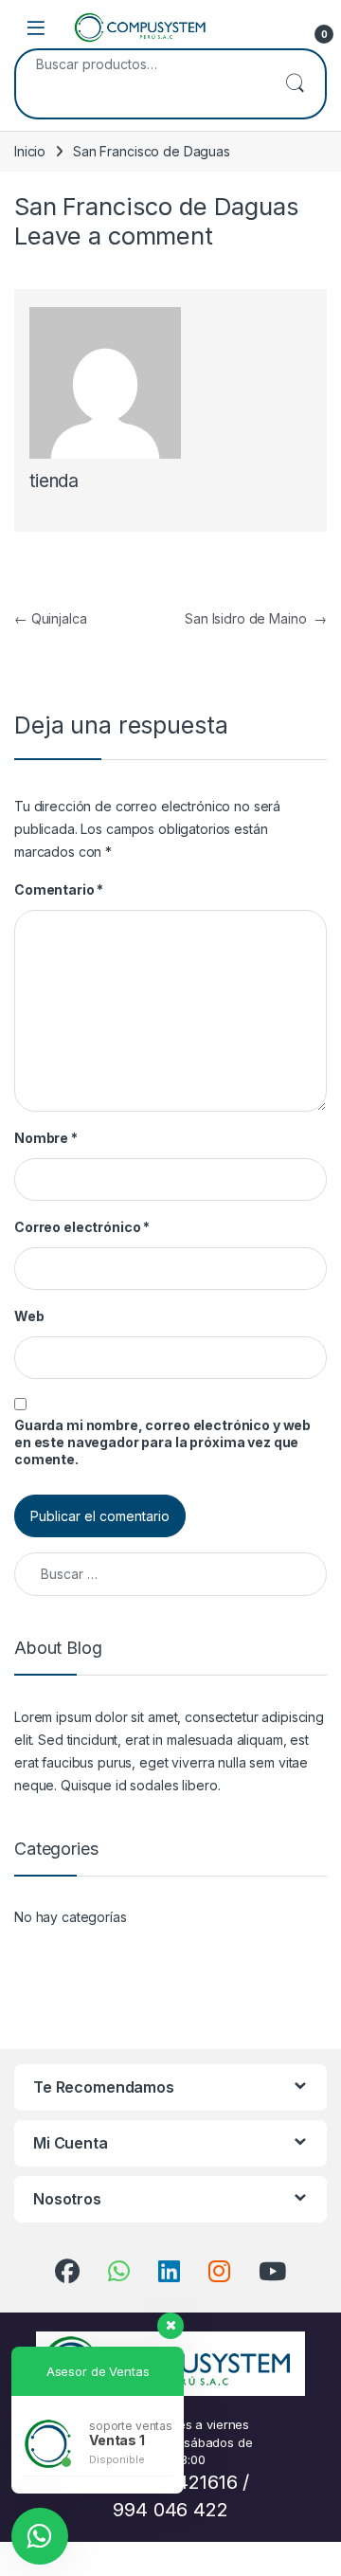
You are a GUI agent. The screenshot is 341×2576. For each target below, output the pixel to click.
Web (29, 1316)
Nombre (46, 1138)
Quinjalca (50, 618)
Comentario (59, 889)
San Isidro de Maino (256, 618)
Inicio (30, 151)
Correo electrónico (82, 1227)
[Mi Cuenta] (277, 27)
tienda (54, 481)
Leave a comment (114, 236)
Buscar (295, 84)
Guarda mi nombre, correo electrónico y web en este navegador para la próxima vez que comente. (162, 1442)
